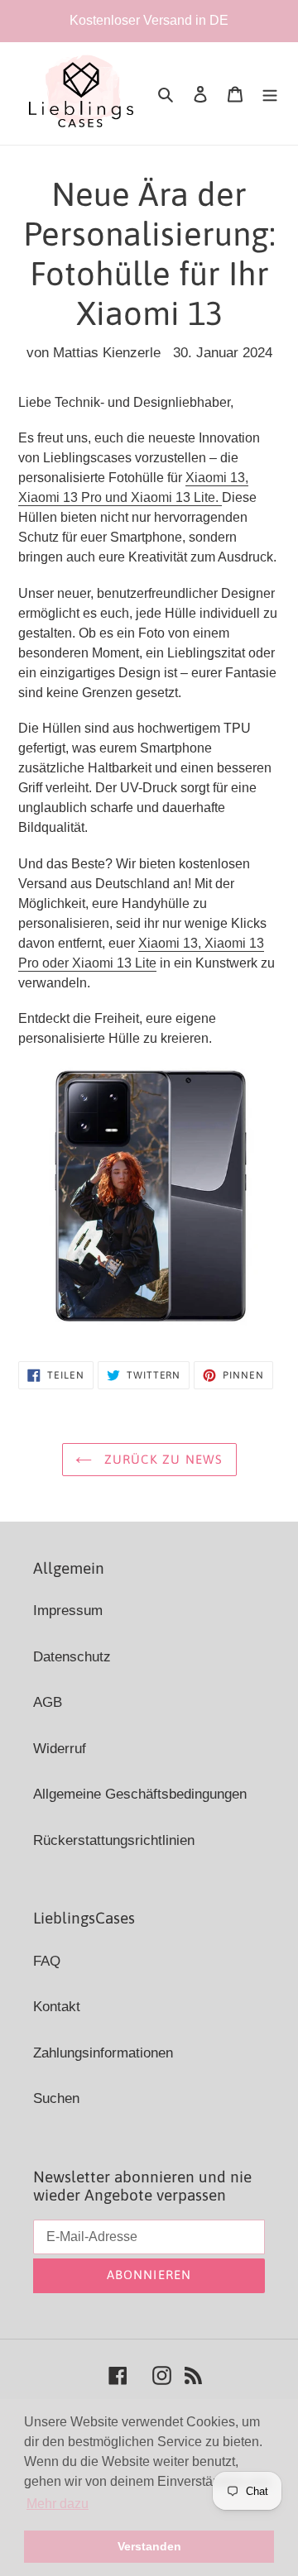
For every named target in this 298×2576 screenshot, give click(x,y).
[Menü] (270, 93)
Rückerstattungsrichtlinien (114, 1840)
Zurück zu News (162, 1459)
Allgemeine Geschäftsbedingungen (140, 1794)
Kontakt (57, 2007)
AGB (48, 1702)
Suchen (56, 2098)
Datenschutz (72, 1657)
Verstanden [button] (149, 2546)
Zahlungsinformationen (103, 2053)
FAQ (47, 1961)
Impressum (68, 1611)
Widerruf (60, 1749)
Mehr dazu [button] (58, 2504)
